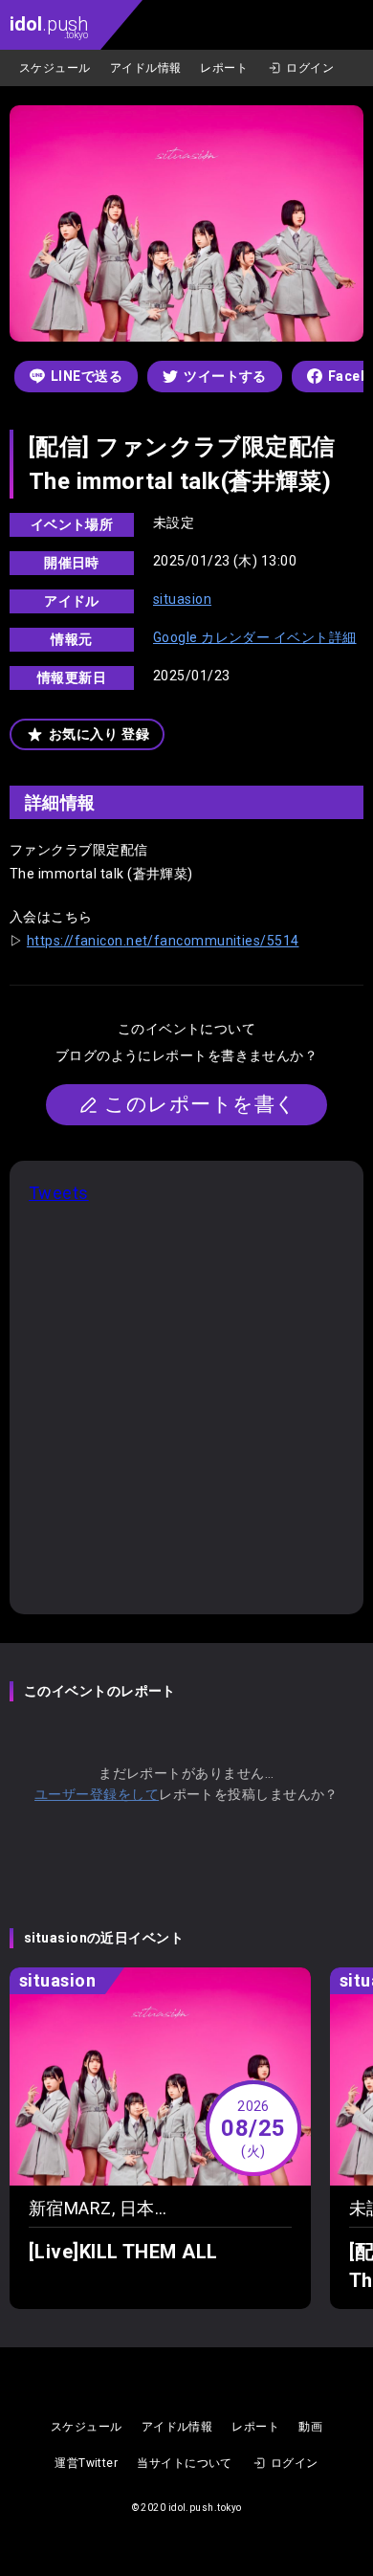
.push (49, 26)
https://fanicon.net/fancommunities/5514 (163, 941)
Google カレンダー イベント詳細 (255, 637)
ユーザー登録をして (97, 1794)
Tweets (59, 1193)
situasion (182, 599)
